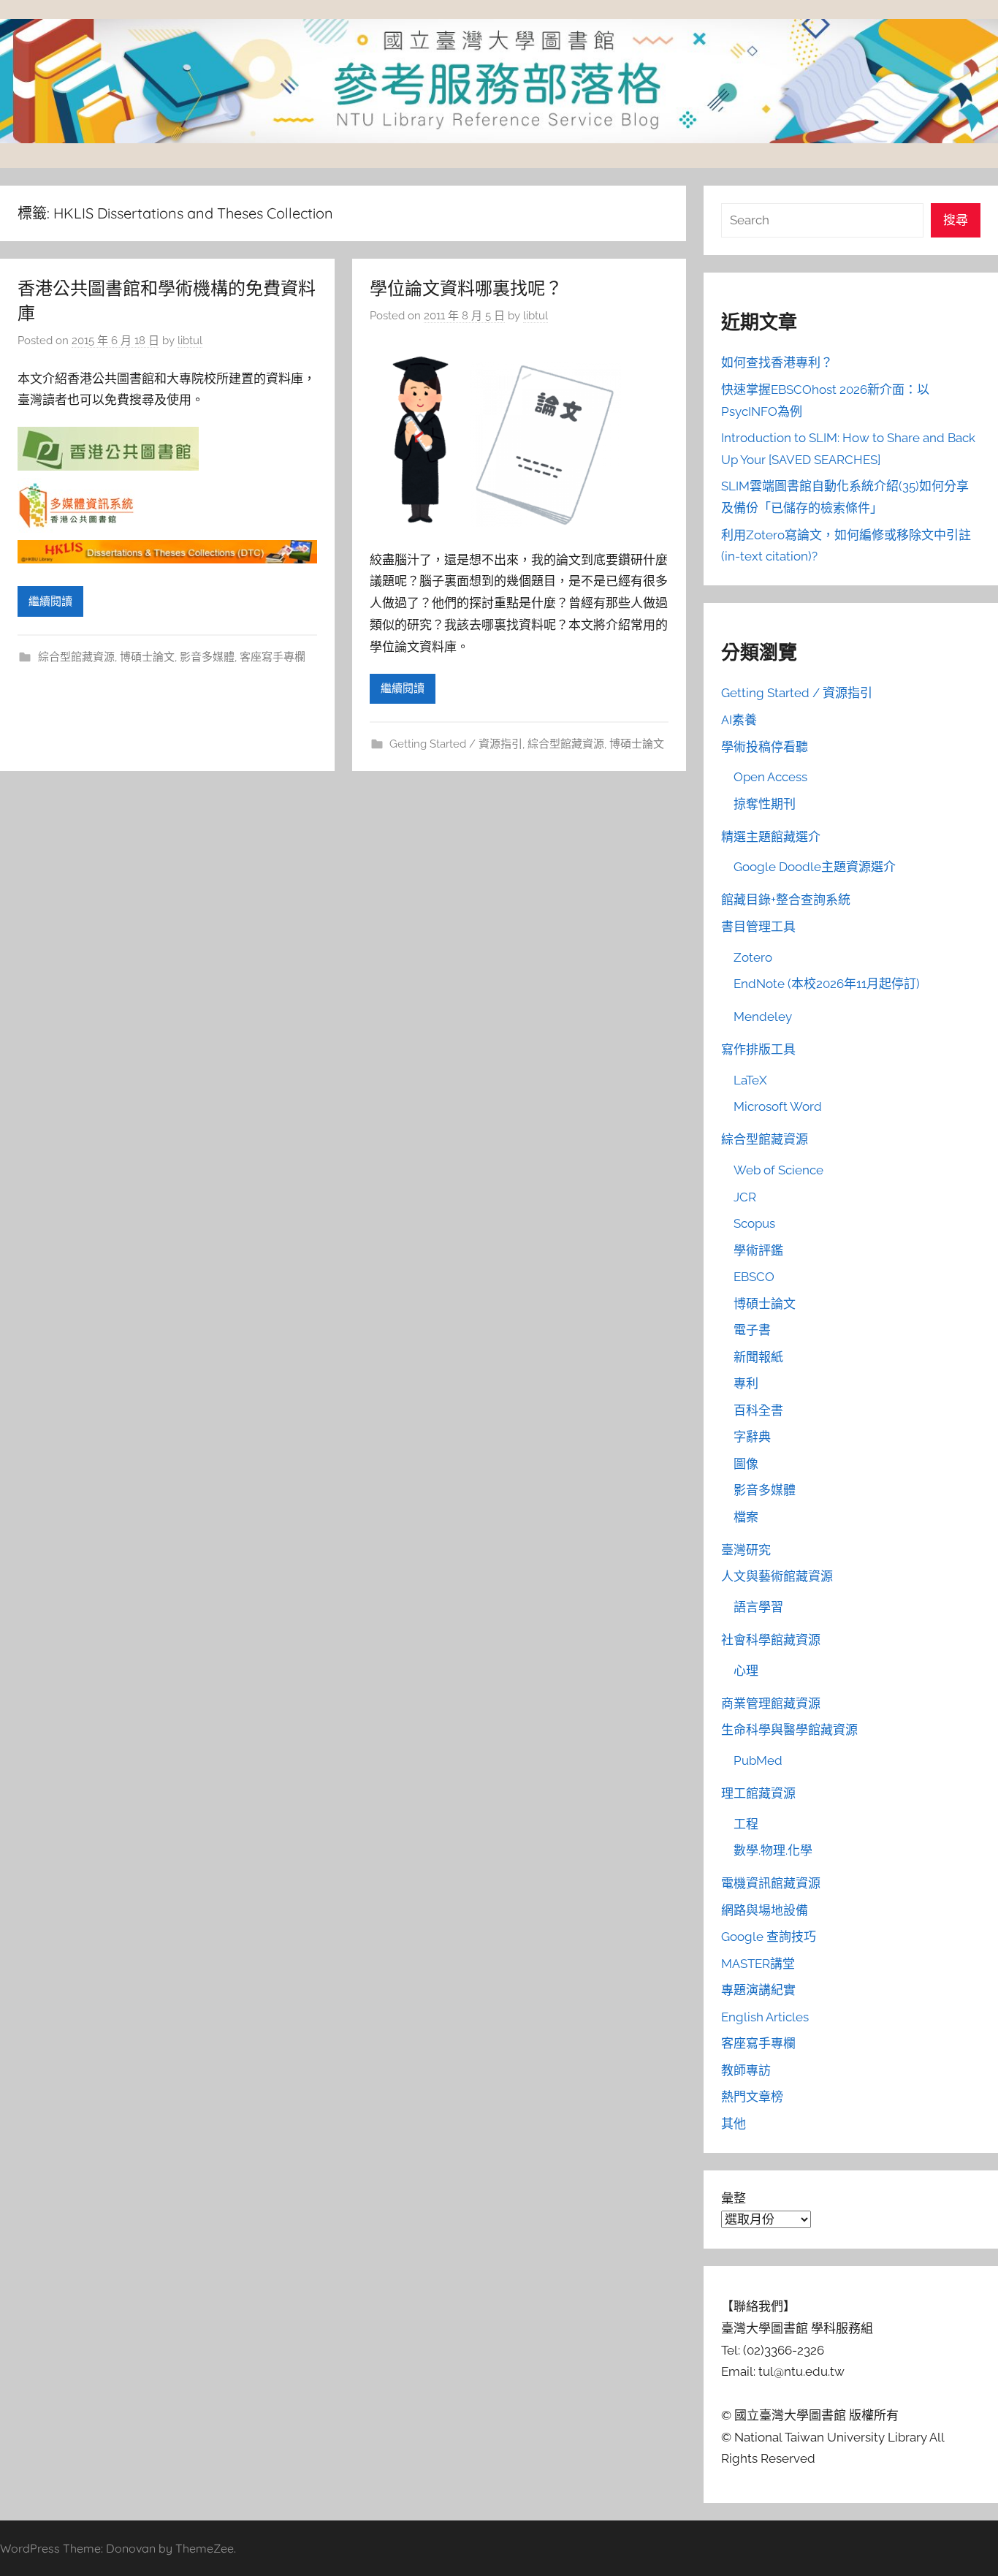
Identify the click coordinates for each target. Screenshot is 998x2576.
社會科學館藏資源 (771, 1640)
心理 (746, 1671)
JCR (745, 1197)
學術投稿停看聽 (765, 747)
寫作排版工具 (758, 1049)
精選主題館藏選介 (771, 837)
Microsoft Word (778, 1106)
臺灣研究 (746, 1550)
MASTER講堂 (758, 1964)
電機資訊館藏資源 (771, 1883)
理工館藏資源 (758, 1793)
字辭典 (752, 1437)
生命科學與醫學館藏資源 (789, 1730)
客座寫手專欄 (273, 657)
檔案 (746, 1517)
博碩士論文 (147, 657)
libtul (190, 341)
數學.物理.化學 (773, 1850)
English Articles (765, 2017)
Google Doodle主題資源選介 (815, 867)
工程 (746, 1824)
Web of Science (778, 1170)
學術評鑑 (758, 1250)
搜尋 (956, 220)
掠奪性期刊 (765, 804)
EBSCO (754, 1277)
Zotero (753, 957)
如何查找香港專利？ (777, 362)
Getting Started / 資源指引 (456, 744)
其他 (734, 2124)
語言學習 (758, 1607)
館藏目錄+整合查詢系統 (786, 900)
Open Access (770, 777)
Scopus (754, 1223)
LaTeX (750, 1080)
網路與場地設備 (765, 1910)
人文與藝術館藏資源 (777, 1576)
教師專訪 (746, 2070)
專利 (746, 1383)
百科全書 (758, 1410)
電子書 (752, 1330)
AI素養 (739, 720)
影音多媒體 (207, 657)
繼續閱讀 (50, 601)
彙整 (734, 2198)
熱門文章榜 (752, 2097)
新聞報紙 (758, 1357)
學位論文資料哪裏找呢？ (466, 288)
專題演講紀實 (758, 1990)
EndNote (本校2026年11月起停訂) (827, 984)
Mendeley (763, 1017)
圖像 (746, 1464)
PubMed (758, 1760)
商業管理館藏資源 (771, 1703)
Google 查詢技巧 (769, 1937)
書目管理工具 (758, 927)
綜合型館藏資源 (76, 657)
